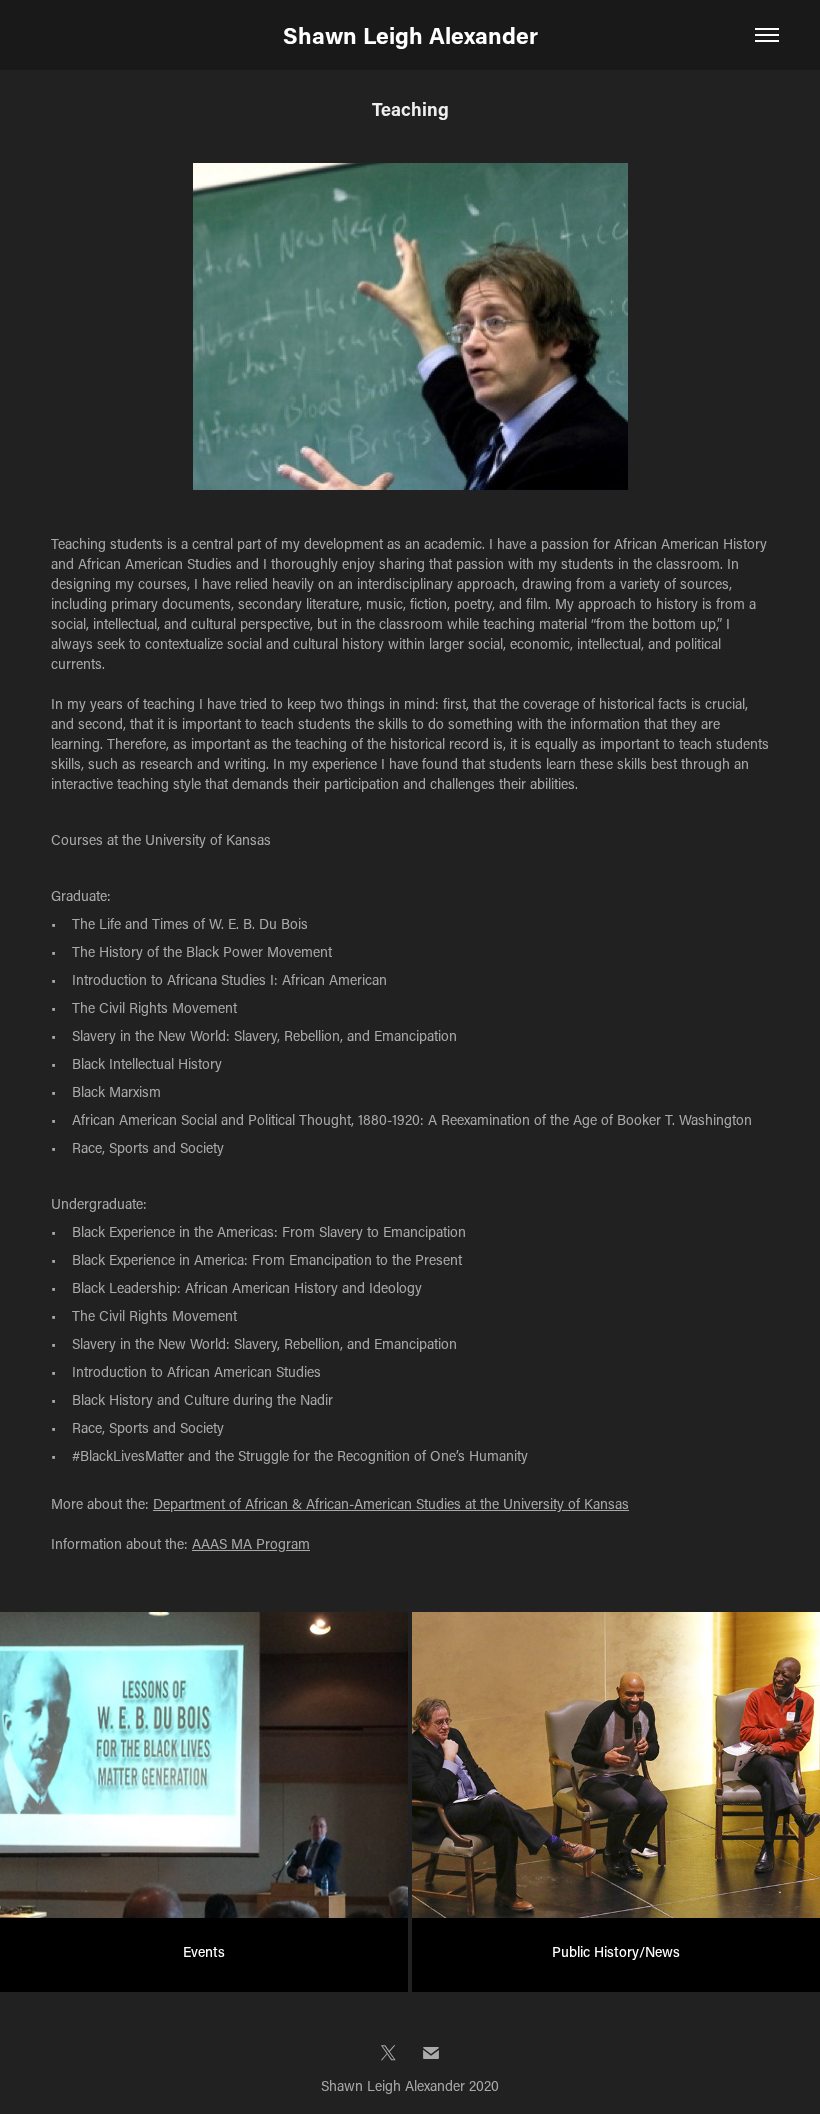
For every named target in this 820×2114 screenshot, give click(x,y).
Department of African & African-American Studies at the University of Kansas (391, 1503)
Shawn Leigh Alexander (410, 35)
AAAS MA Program (251, 1543)
